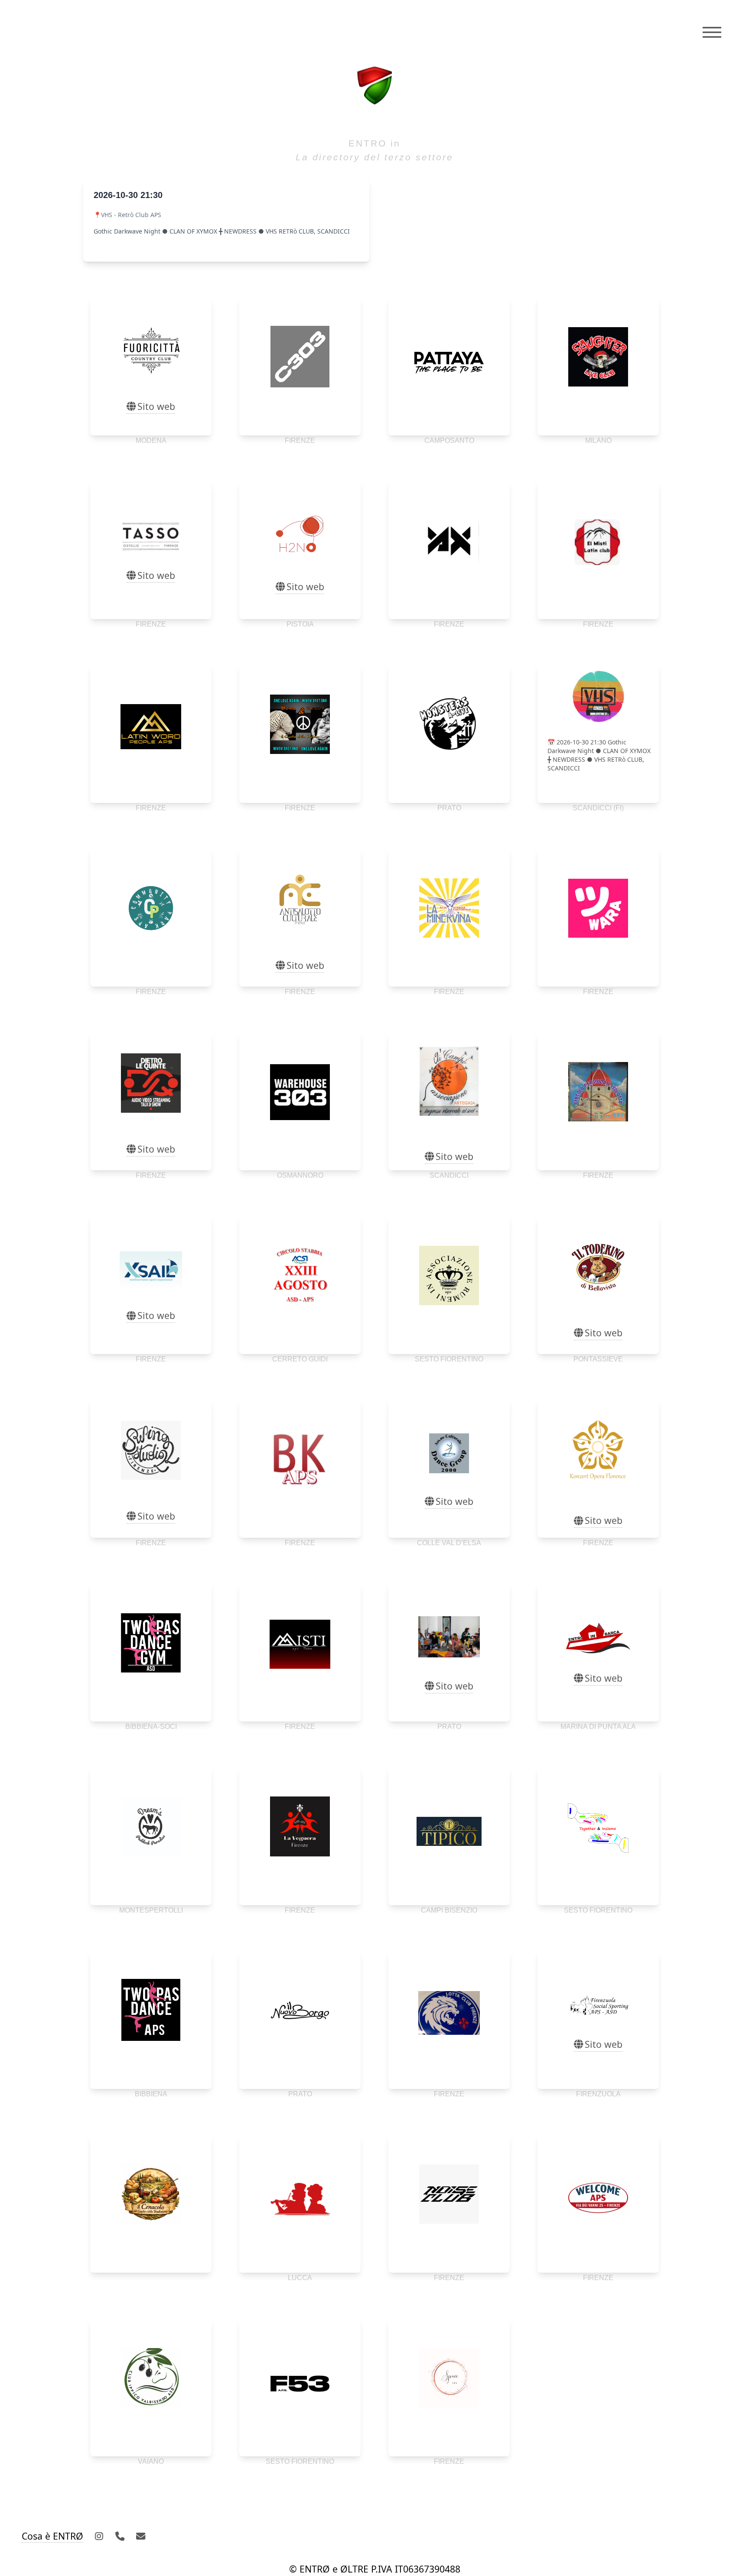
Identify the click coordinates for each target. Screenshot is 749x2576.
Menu (712, 32)
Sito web (156, 406)
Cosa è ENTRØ (52, 2536)
